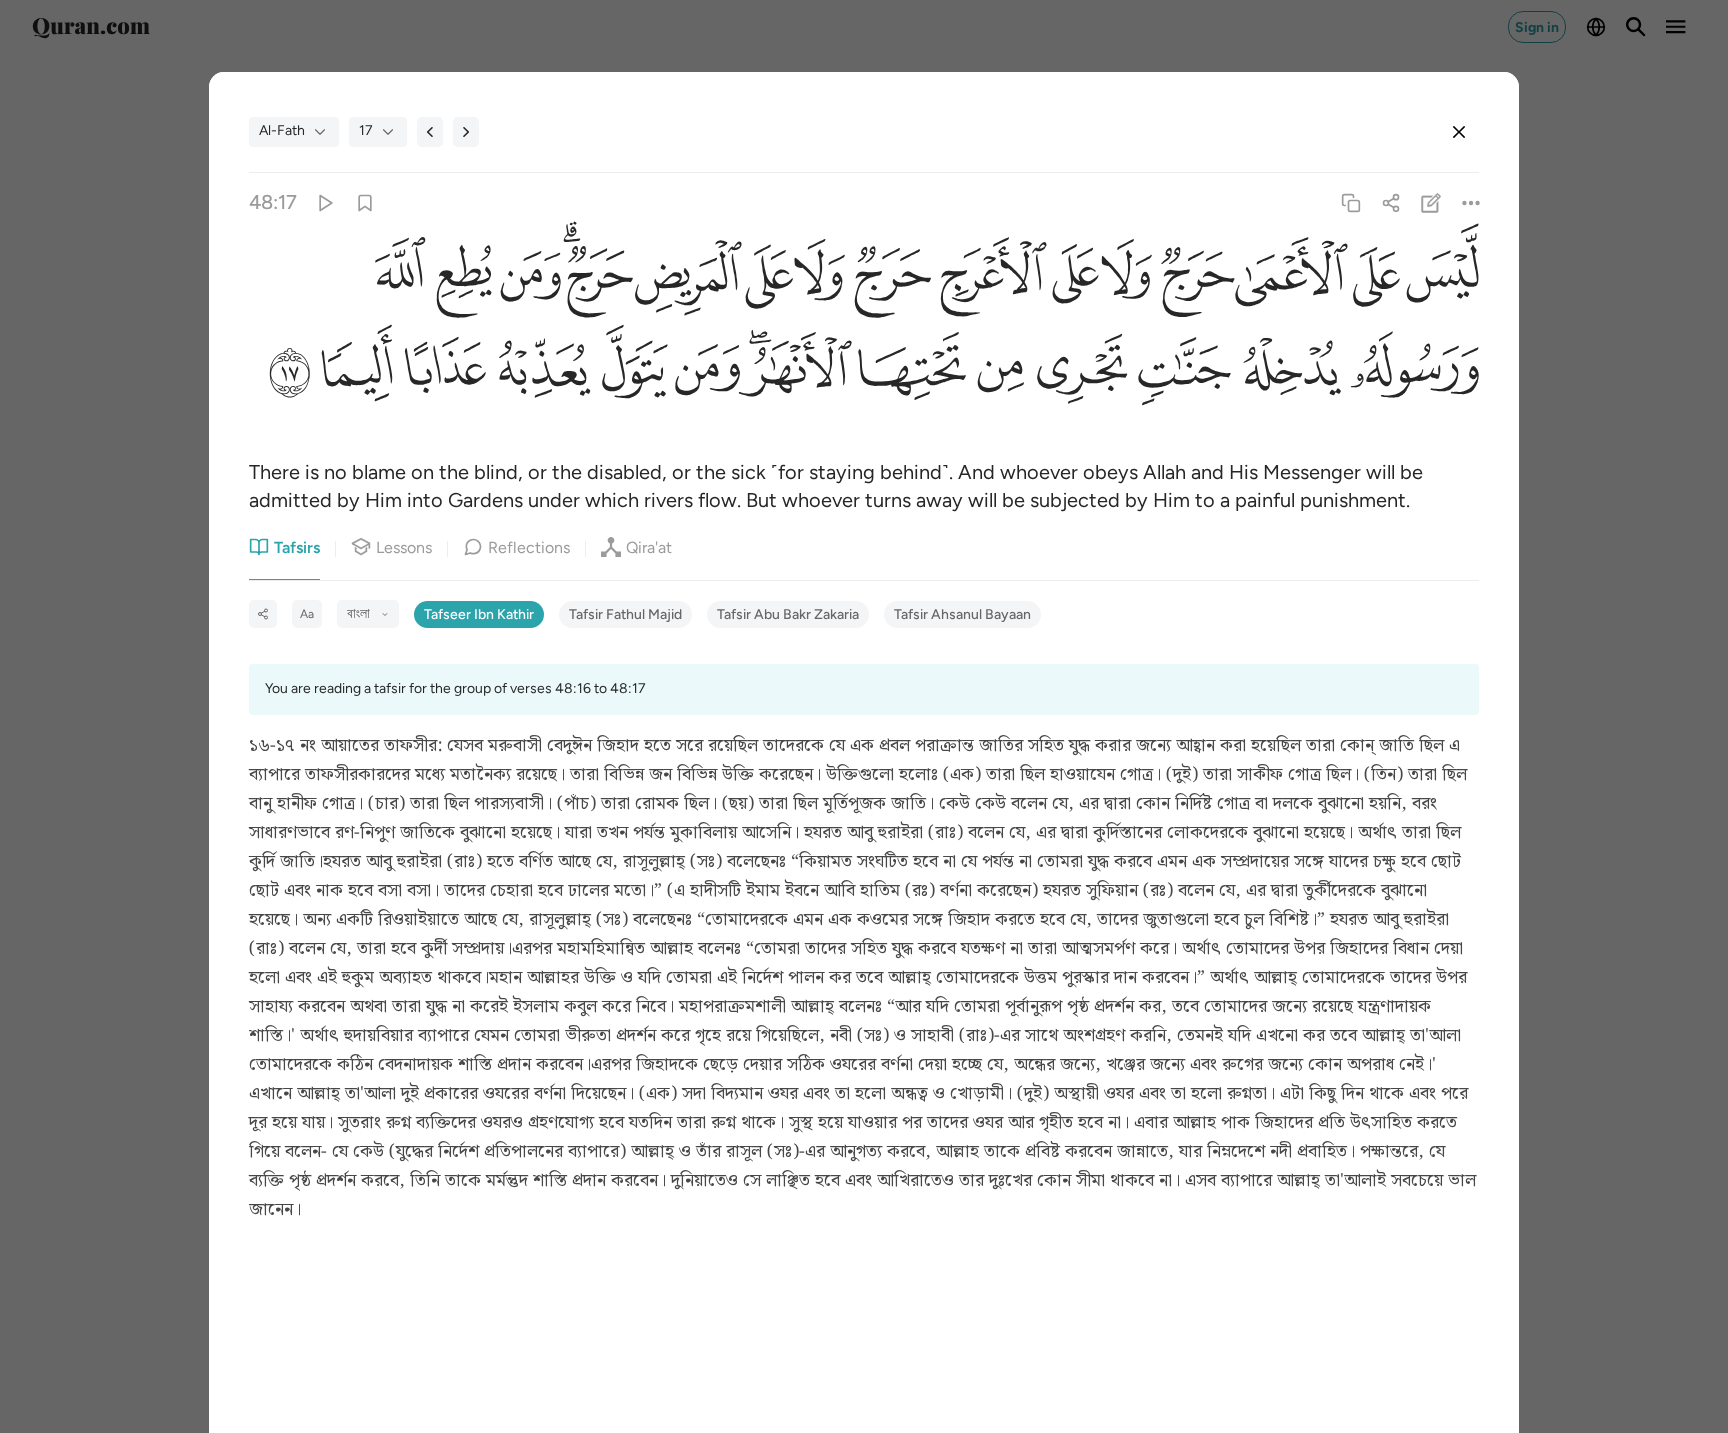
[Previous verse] (430, 132)
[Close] (1459, 132)
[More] (1471, 202)
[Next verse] (466, 132)
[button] (1439, 277)
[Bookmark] (364, 202)
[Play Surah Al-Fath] (324, 202)
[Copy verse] (1350, 202)
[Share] (1390, 202)
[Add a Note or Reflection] (1431, 202)
